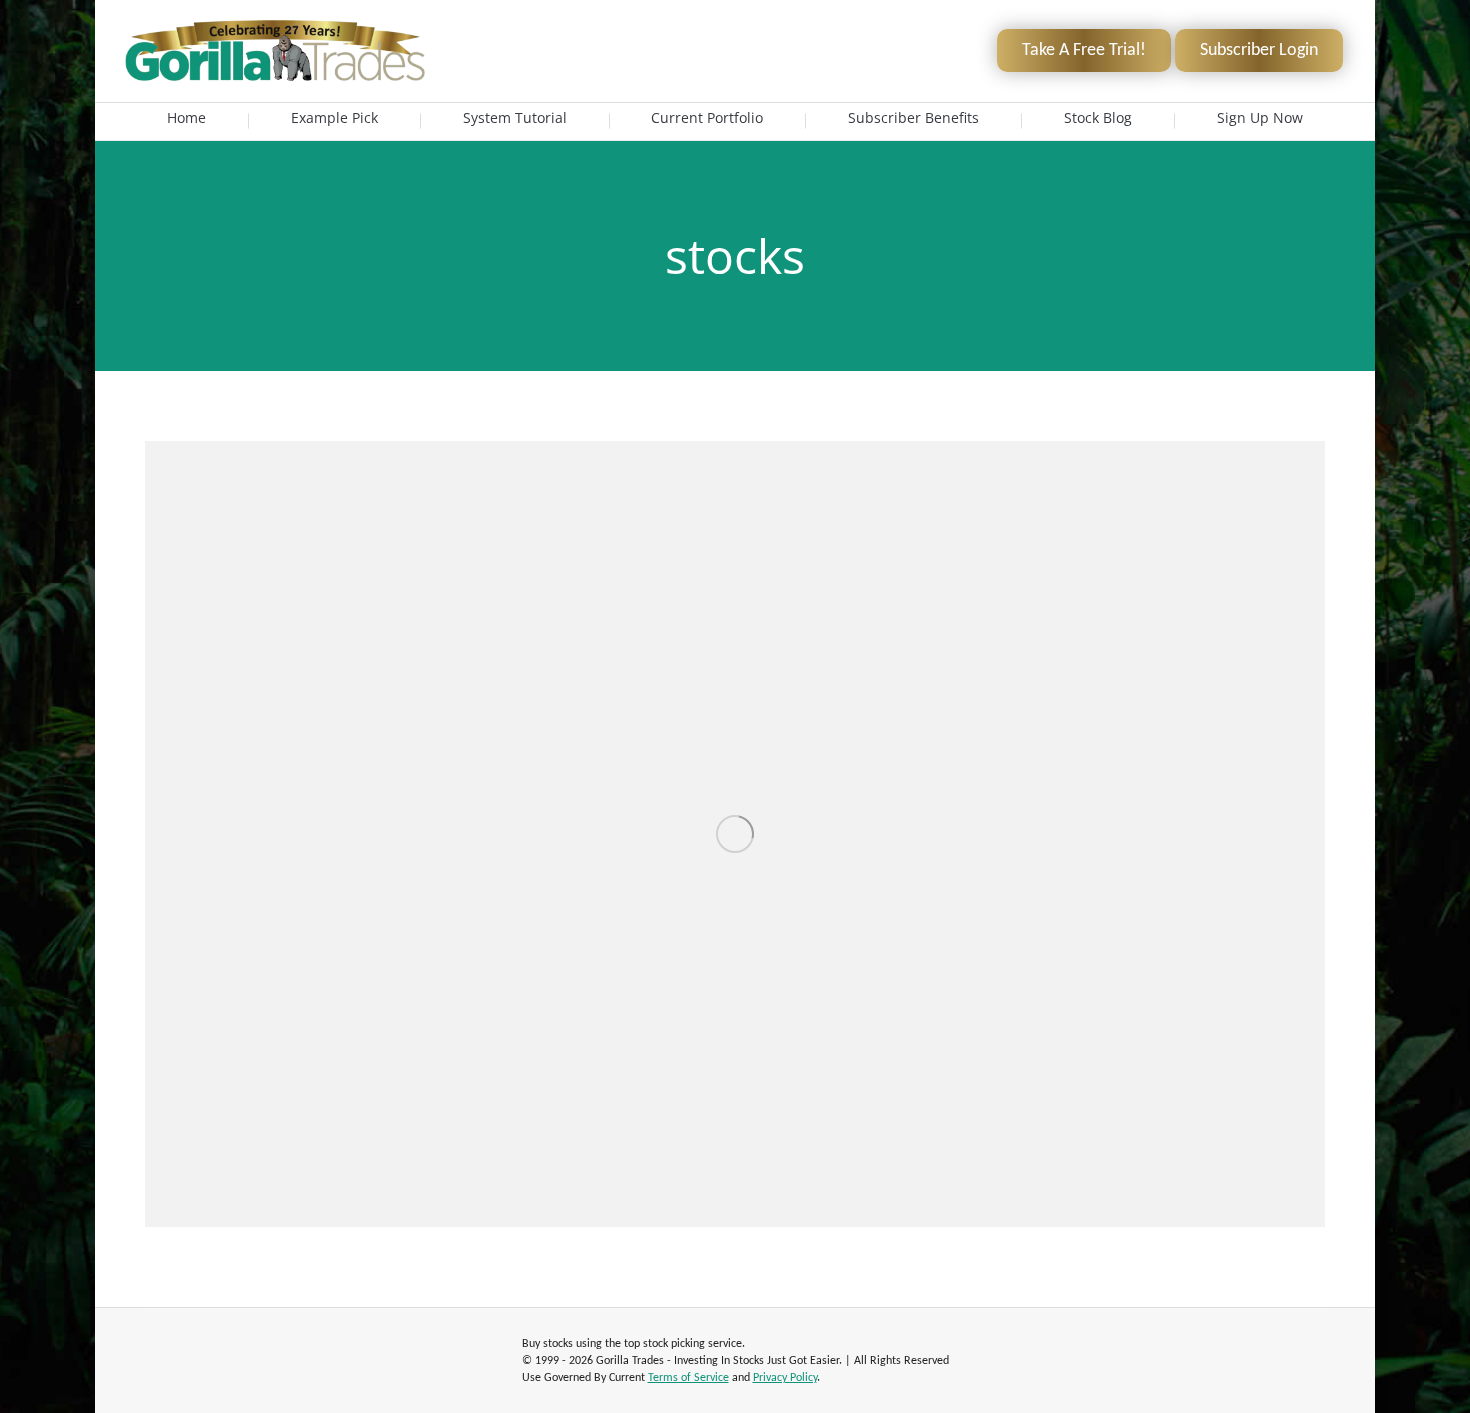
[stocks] (735, 834)
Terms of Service (688, 1378)
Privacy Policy (785, 1378)
